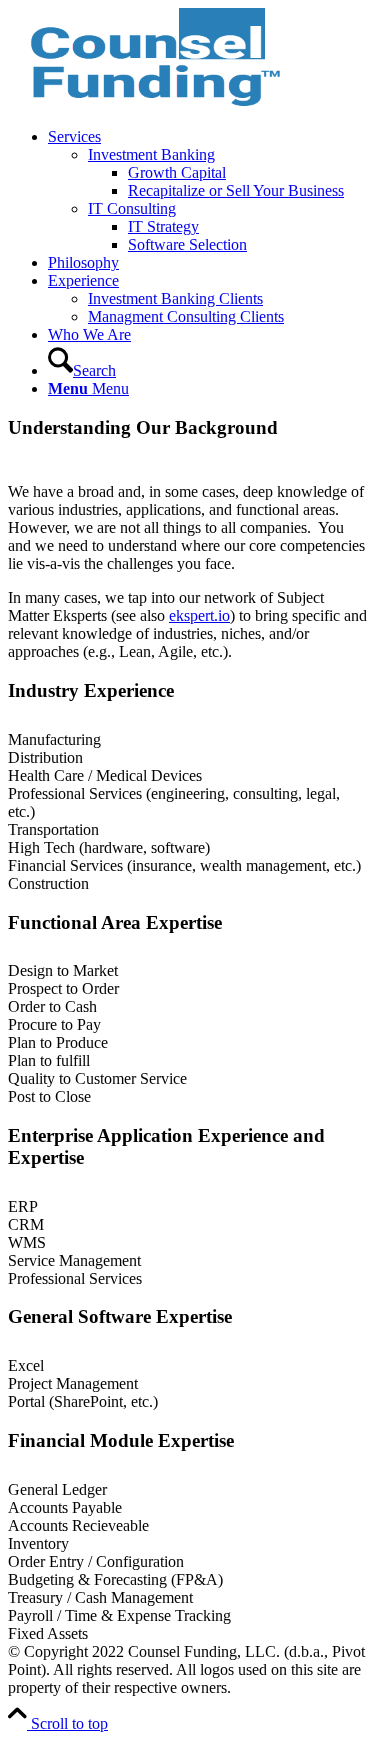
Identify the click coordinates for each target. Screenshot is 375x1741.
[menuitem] (207, 191)
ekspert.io (199, 615)
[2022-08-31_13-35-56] (158, 102)
